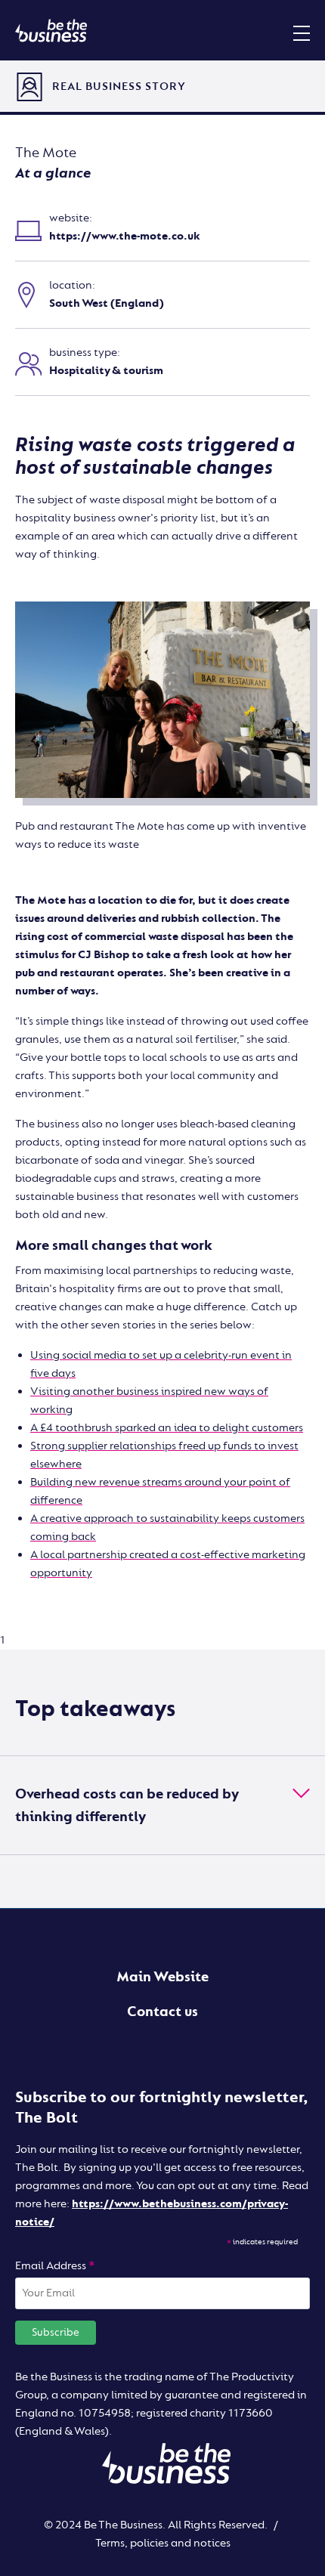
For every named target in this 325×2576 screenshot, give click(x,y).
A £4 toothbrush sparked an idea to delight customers (167, 1428)
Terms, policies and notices (163, 2543)
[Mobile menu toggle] (302, 32)
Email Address (55, 2266)
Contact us (162, 2012)
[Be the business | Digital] (51, 30)
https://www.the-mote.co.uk (125, 236)
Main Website (162, 1977)
